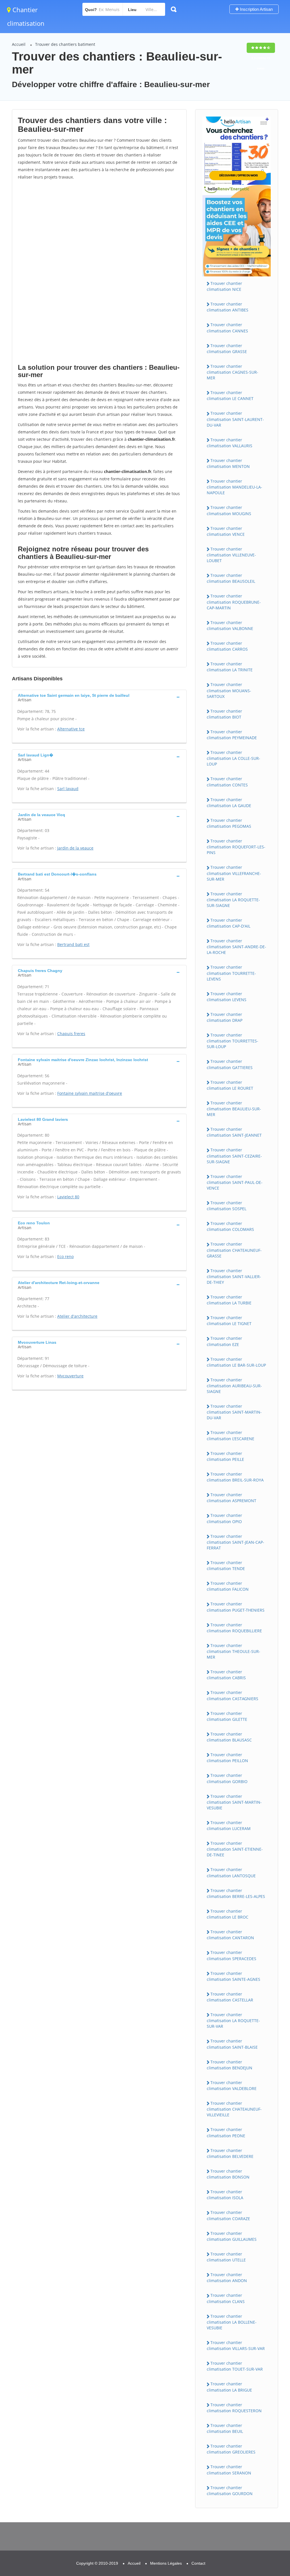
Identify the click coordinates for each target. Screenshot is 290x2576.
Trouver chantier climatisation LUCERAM (229, 1825)
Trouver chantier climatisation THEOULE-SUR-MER (234, 1651)
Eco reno (65, 1256)
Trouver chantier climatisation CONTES (227, 782)
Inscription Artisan (256, 9)
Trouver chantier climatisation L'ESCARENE (231, 1435)
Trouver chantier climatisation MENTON (228, 463)
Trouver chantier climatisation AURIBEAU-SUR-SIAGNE (234, 1386)
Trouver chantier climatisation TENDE (226, 1566)
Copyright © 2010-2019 (97, 2563)
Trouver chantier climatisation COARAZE (228, 2215)
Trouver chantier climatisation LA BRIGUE (229, 2387)
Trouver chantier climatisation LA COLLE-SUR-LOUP (234, 758)
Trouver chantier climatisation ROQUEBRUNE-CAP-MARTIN (234, 602)
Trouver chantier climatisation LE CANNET (230, 395)
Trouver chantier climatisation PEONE (226, 2132)
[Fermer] (267, 2496)
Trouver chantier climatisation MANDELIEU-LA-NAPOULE (234, 487)
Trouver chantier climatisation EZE (224, 1341)
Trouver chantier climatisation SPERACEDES (232, 1955)
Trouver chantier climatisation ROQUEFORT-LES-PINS (236, 847)
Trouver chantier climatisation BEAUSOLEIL (231, 578)
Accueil (19, 44)
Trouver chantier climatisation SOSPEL (227, 1206)
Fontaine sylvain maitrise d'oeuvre (90, 1093)
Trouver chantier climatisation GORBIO (227, 1778)
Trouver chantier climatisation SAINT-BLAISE (232, 2044)
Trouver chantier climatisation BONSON (228, 2174)
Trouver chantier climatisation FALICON (228, 1586)
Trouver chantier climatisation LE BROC (228, 1914)
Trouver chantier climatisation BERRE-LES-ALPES (236, 1893)
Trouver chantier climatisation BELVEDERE (230, 2153)
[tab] (99, 697)
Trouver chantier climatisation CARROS (227, 646)
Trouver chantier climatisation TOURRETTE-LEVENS (231, 973)
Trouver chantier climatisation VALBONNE (230, 625)
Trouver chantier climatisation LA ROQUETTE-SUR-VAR (233, 2020)
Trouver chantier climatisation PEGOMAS (229, 823)
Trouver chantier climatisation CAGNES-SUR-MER (233, 372)
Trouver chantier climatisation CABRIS (226, 1675)
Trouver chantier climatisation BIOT (224, 714)
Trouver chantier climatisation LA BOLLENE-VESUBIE (232, 2322)
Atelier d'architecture (77, 1316)
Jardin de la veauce (75, 848)
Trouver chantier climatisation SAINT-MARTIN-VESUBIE (234, 1802)
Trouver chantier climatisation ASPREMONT (232, 1498)
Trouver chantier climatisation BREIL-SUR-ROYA (235, 1477)
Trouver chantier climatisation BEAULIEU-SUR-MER (234, 1109)
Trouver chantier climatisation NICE (224, 286)
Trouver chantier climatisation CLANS (226, 2298)
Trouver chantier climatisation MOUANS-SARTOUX (229, 690)
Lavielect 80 (68, 1197)
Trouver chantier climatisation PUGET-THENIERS (236, 1607)
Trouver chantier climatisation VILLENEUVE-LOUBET (231, 555)
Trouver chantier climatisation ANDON (227, 2278)
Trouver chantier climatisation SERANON (229, 2470)
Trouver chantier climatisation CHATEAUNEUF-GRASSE (234, 1250)
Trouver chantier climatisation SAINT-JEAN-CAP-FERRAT (235, 1542)
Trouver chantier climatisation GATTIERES (230, 1064)
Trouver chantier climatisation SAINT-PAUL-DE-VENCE (235, 1182)
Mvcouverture (70, 1376)
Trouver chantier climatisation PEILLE (225, 1456)
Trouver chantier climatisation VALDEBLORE (232, 2085)
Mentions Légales (166, 2563)
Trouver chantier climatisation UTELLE (226, 2257)
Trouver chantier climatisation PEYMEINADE (232, 735)
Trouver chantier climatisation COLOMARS (230, 1226)
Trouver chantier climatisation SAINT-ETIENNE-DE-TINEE (235, 1849)
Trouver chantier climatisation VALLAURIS (230, 443)
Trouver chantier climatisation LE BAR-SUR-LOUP (236, 1362)
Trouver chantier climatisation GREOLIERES (231, 2449)
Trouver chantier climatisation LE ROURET (230, 1085)
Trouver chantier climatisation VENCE (226, 531)
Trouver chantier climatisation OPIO (224, 1518)
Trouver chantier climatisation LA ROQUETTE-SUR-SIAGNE (233, 900)
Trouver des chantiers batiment (65, 44)
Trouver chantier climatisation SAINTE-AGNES (234, 1976)
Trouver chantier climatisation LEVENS (227, 997)
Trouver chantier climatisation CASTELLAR (230, 1997)
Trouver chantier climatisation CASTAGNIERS (233, 1695)
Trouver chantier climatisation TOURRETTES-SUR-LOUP (233, 1041)
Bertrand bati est (73, 944)
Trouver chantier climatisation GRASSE (227, 349)
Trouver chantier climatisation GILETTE (227, 1716)
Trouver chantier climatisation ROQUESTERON (234, 2408)
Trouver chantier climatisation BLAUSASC (229, 1737)
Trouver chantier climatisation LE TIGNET (229, 1321)
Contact (198, 2563)
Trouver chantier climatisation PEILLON (227, 1758)
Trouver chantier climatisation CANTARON (230, 1935)
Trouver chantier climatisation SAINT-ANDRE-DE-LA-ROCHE (236, 947)
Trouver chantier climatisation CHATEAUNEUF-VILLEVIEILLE (234, 2109)
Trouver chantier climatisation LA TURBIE (229, 1300)
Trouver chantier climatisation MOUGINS (229, 510)
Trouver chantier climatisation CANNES (227, 328)
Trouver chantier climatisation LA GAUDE (229, 803)
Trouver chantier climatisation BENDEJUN (230, 2065)
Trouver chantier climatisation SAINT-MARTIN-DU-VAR (234, 1412)
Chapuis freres (71, 1034)
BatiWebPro (236, 2547)
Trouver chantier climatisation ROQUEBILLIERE (234, 1628)
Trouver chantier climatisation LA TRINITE (230, 667)
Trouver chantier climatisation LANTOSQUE (231, 1872)
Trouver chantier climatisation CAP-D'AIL (229, 923)
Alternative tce (71, 729)
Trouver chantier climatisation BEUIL (225, 2428)
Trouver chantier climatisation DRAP (225, 1017)
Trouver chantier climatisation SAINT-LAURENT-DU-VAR (235, 419)
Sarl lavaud (68, 789)
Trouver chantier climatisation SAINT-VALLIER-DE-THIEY (234, 1276)
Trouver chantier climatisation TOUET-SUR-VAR (235, 2366)
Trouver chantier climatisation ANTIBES (228, 307)
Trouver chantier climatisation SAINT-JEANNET (234, 1132)
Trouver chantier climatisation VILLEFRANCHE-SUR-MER (234, 873)
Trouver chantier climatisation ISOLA (225, 2195)
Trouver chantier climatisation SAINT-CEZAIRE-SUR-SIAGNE (234, 1156)
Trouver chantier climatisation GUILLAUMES (232, 2236)
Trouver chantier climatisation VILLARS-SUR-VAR (236, 2345)
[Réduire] (257, 2496)
